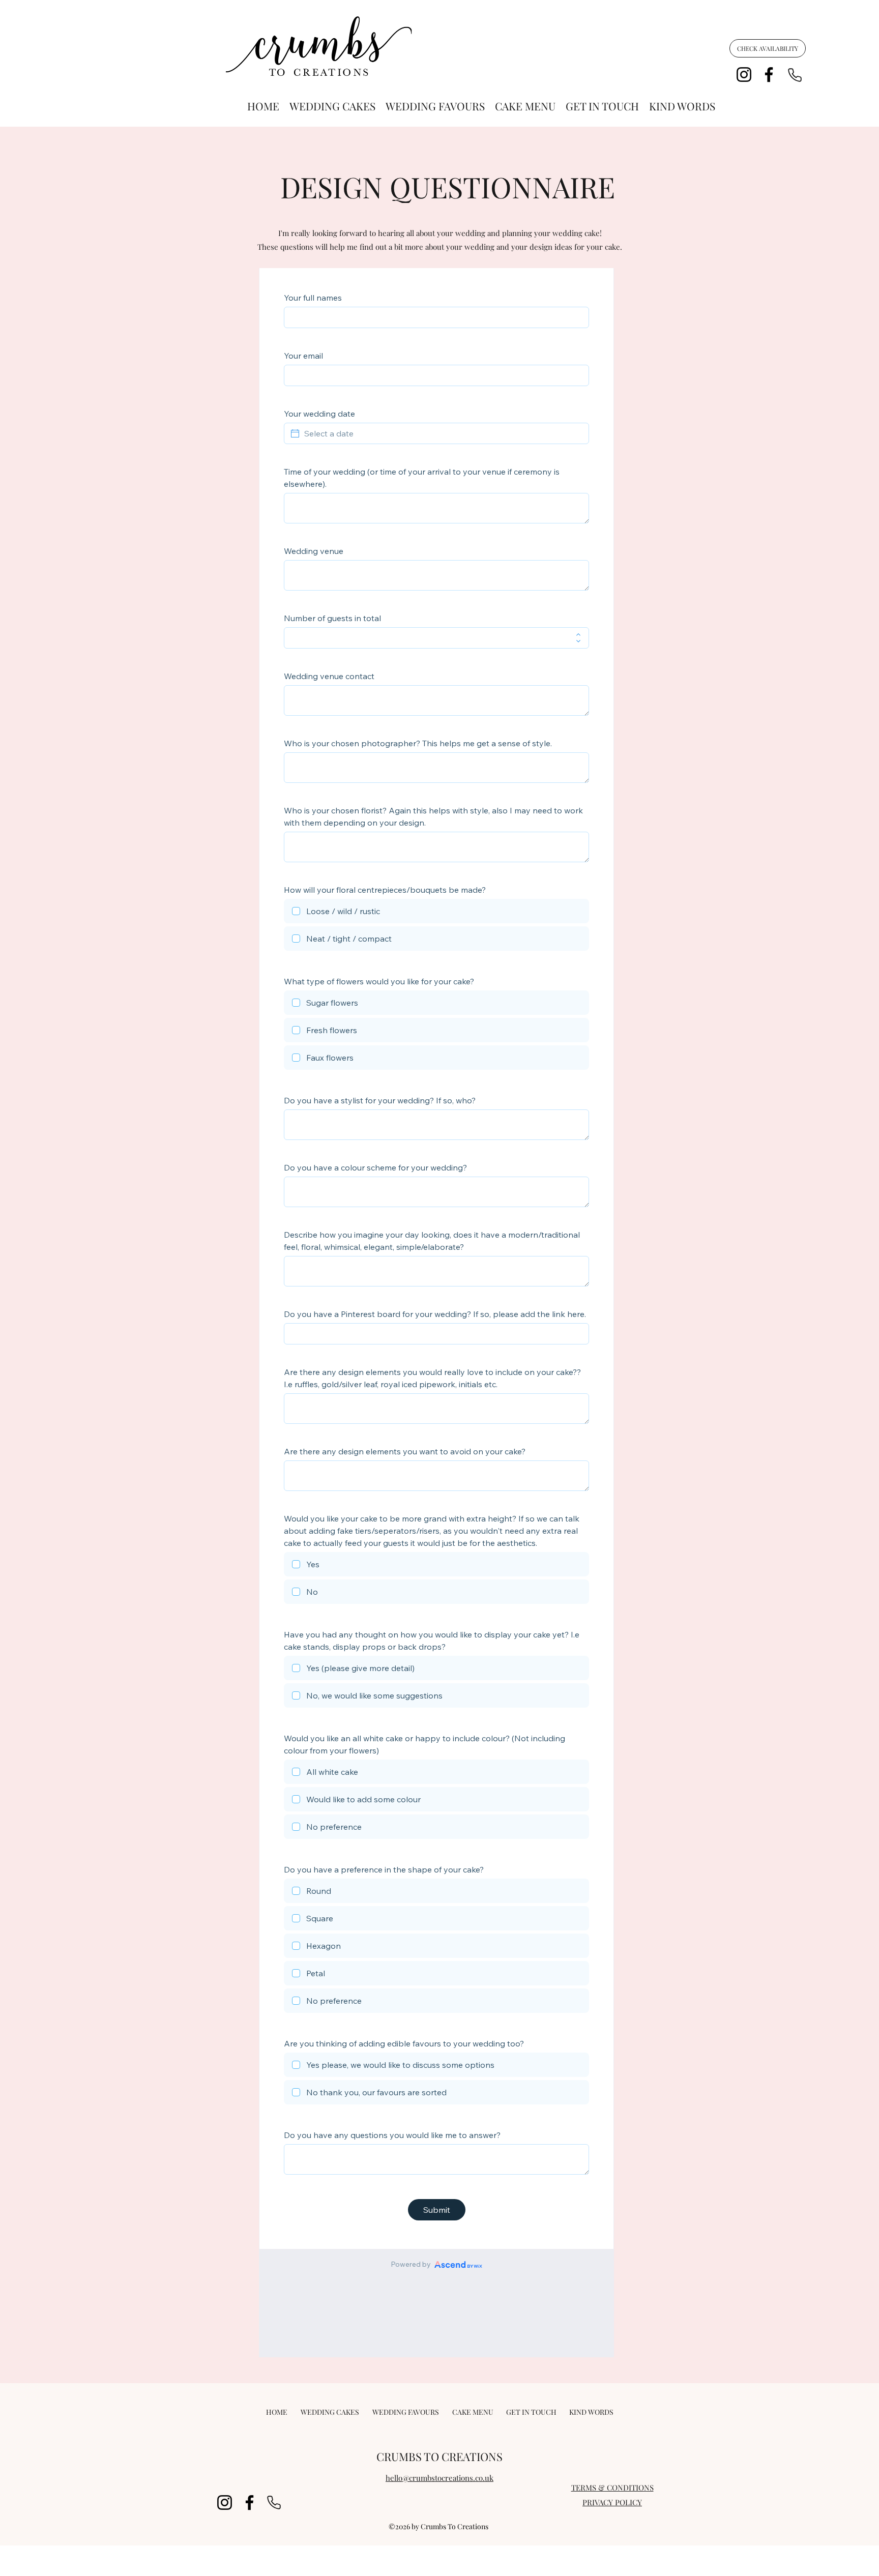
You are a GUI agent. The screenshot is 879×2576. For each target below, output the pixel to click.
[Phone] (795, 75)
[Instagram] (744, 75)
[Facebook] (769, 75)
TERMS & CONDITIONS (612, 2487)
